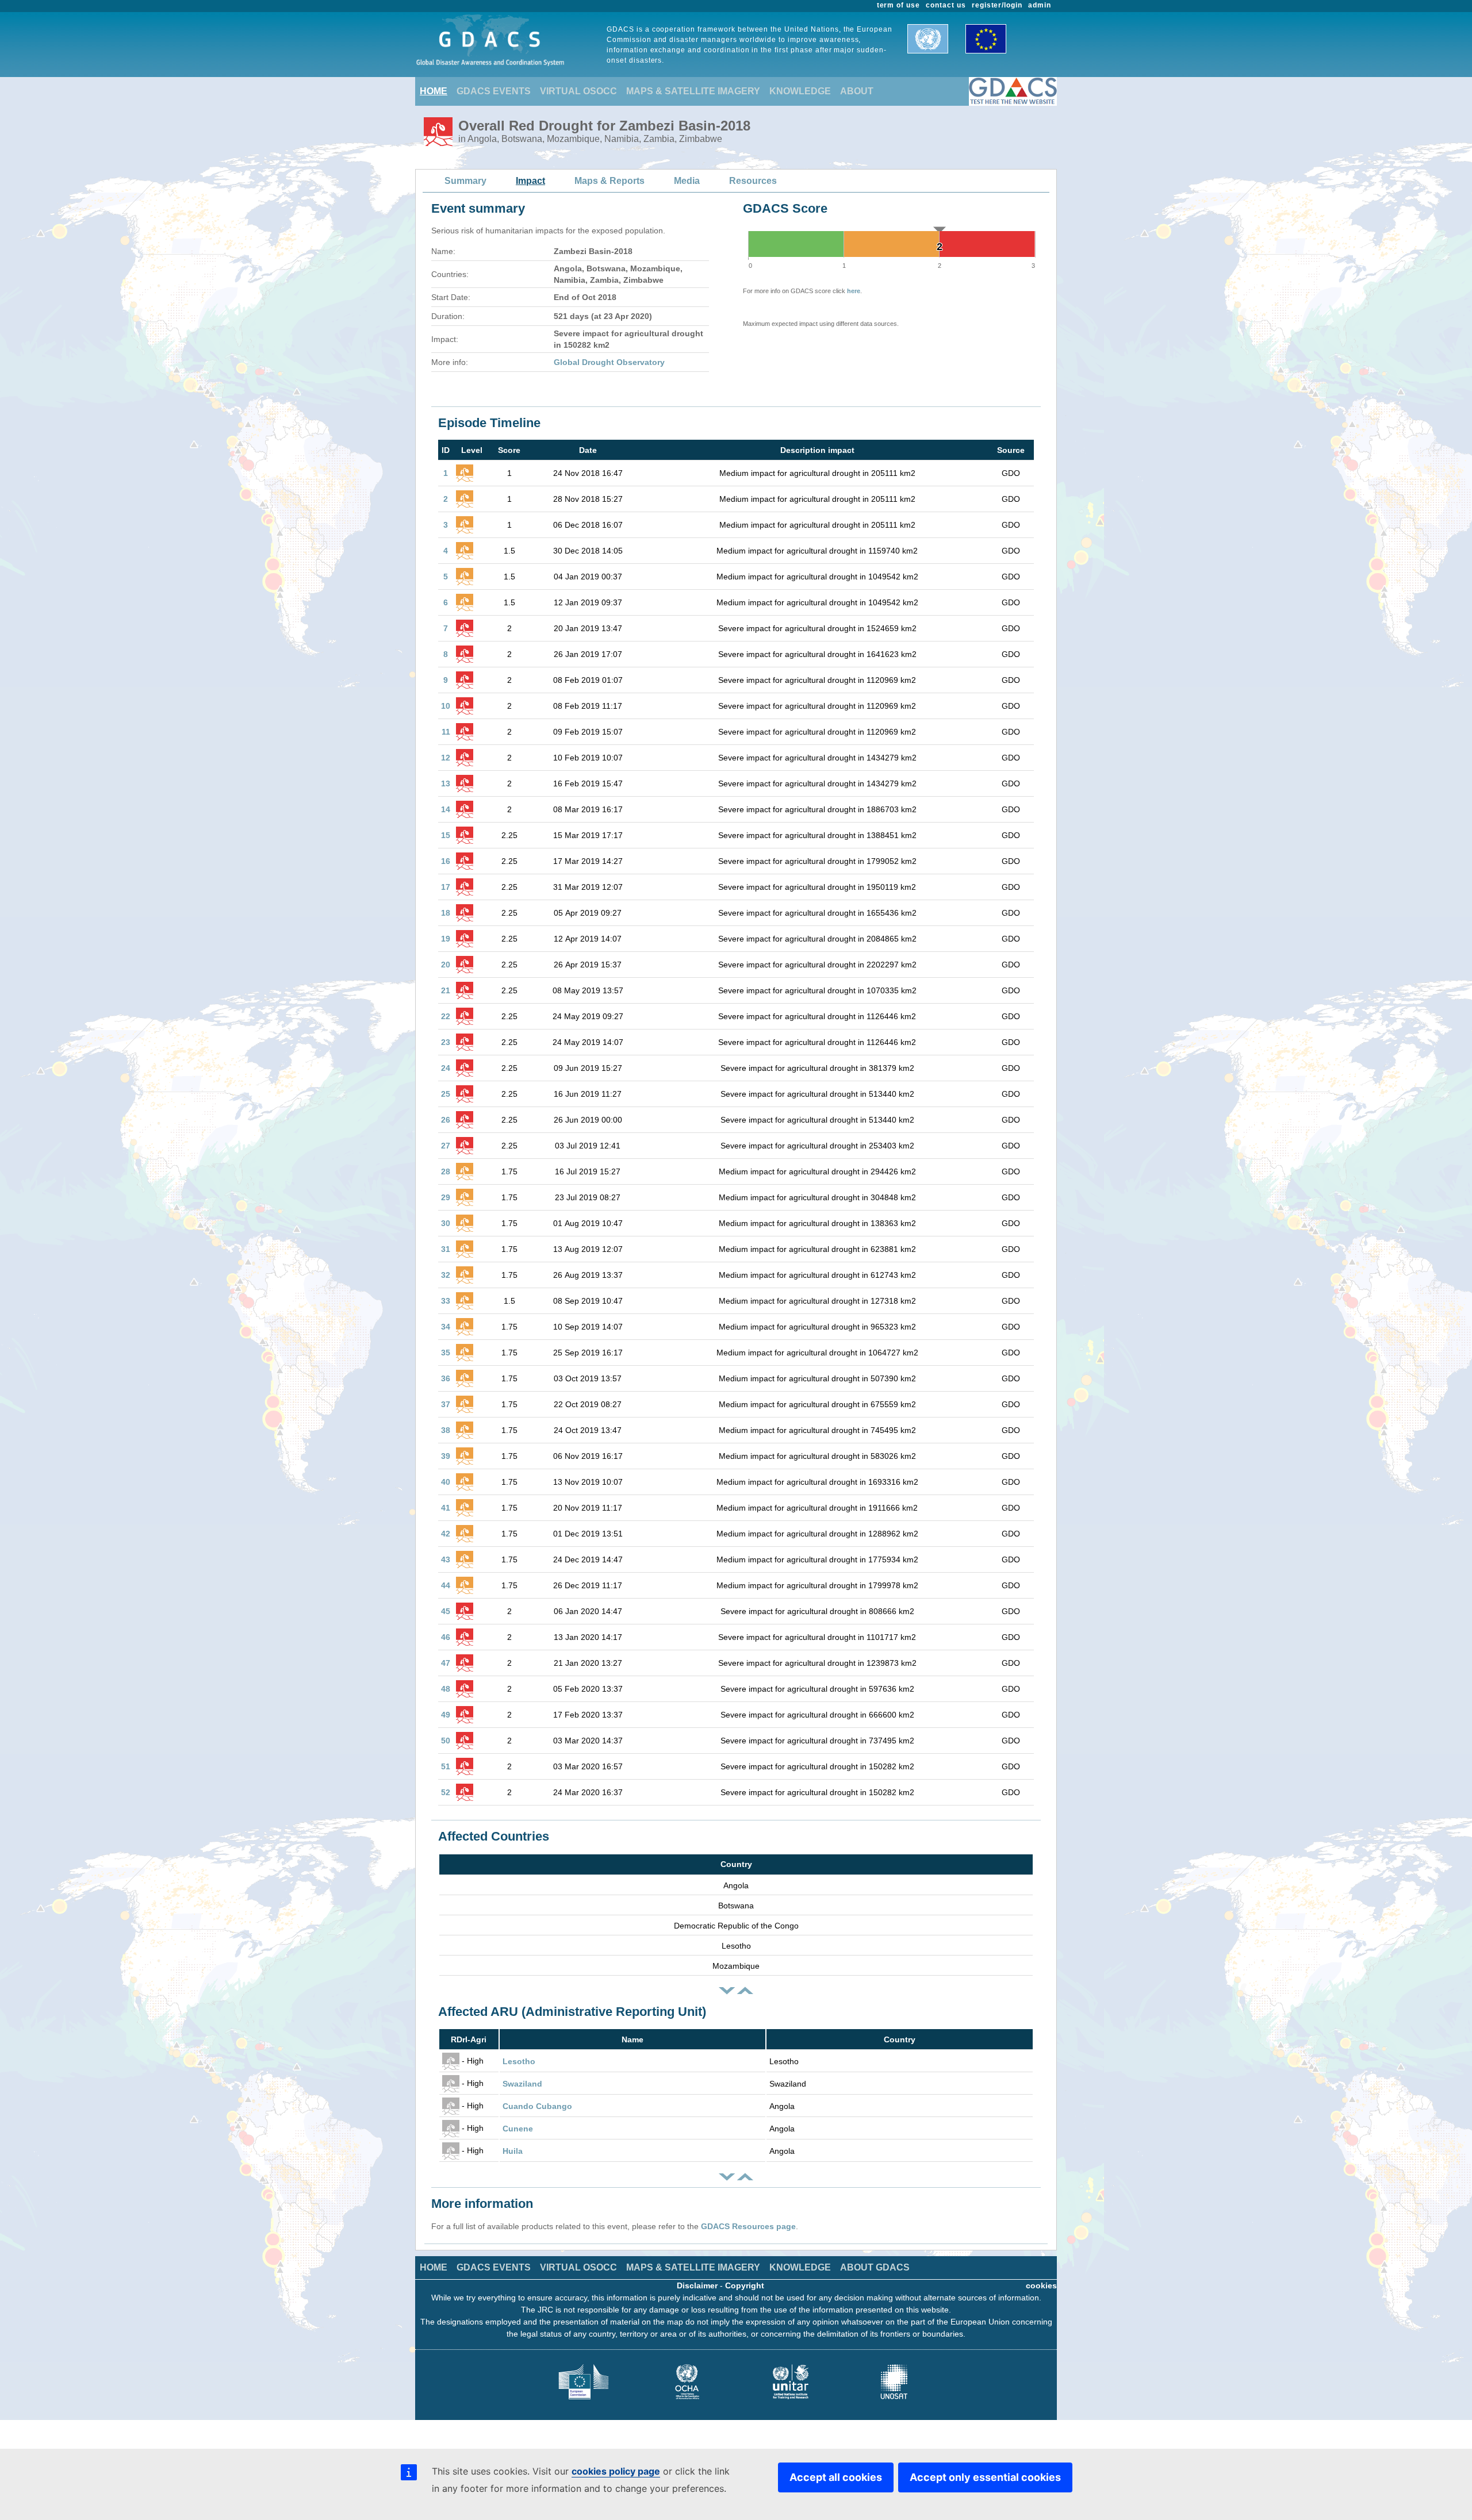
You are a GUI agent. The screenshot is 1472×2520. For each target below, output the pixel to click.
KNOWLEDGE (800, 91)
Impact (530, 181)
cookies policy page (616, 2471)
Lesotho (519, 2061)
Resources (753, 181)
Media (687, 181)
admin (1040, 5)
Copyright (745, 2285)
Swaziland (522, 2084)
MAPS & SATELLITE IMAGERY (693, 91)
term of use (899, 5)
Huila (513, 2151)
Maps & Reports (609, 181)
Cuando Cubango (537, 2106)
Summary (465, 181)
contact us (946, 5)
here (854, 291)
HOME (434, 91)
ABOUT (857, 91)
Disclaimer (697, 2285)
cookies (1041, 2285)
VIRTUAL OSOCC (578, 91)
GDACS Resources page (748, 2226)
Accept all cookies (836, 2477)
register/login (997, 5)
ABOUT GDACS (875, 2267)
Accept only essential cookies (985, 2477)
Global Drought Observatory (609, 362)
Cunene (518, 2129)
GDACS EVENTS (494, 91)
